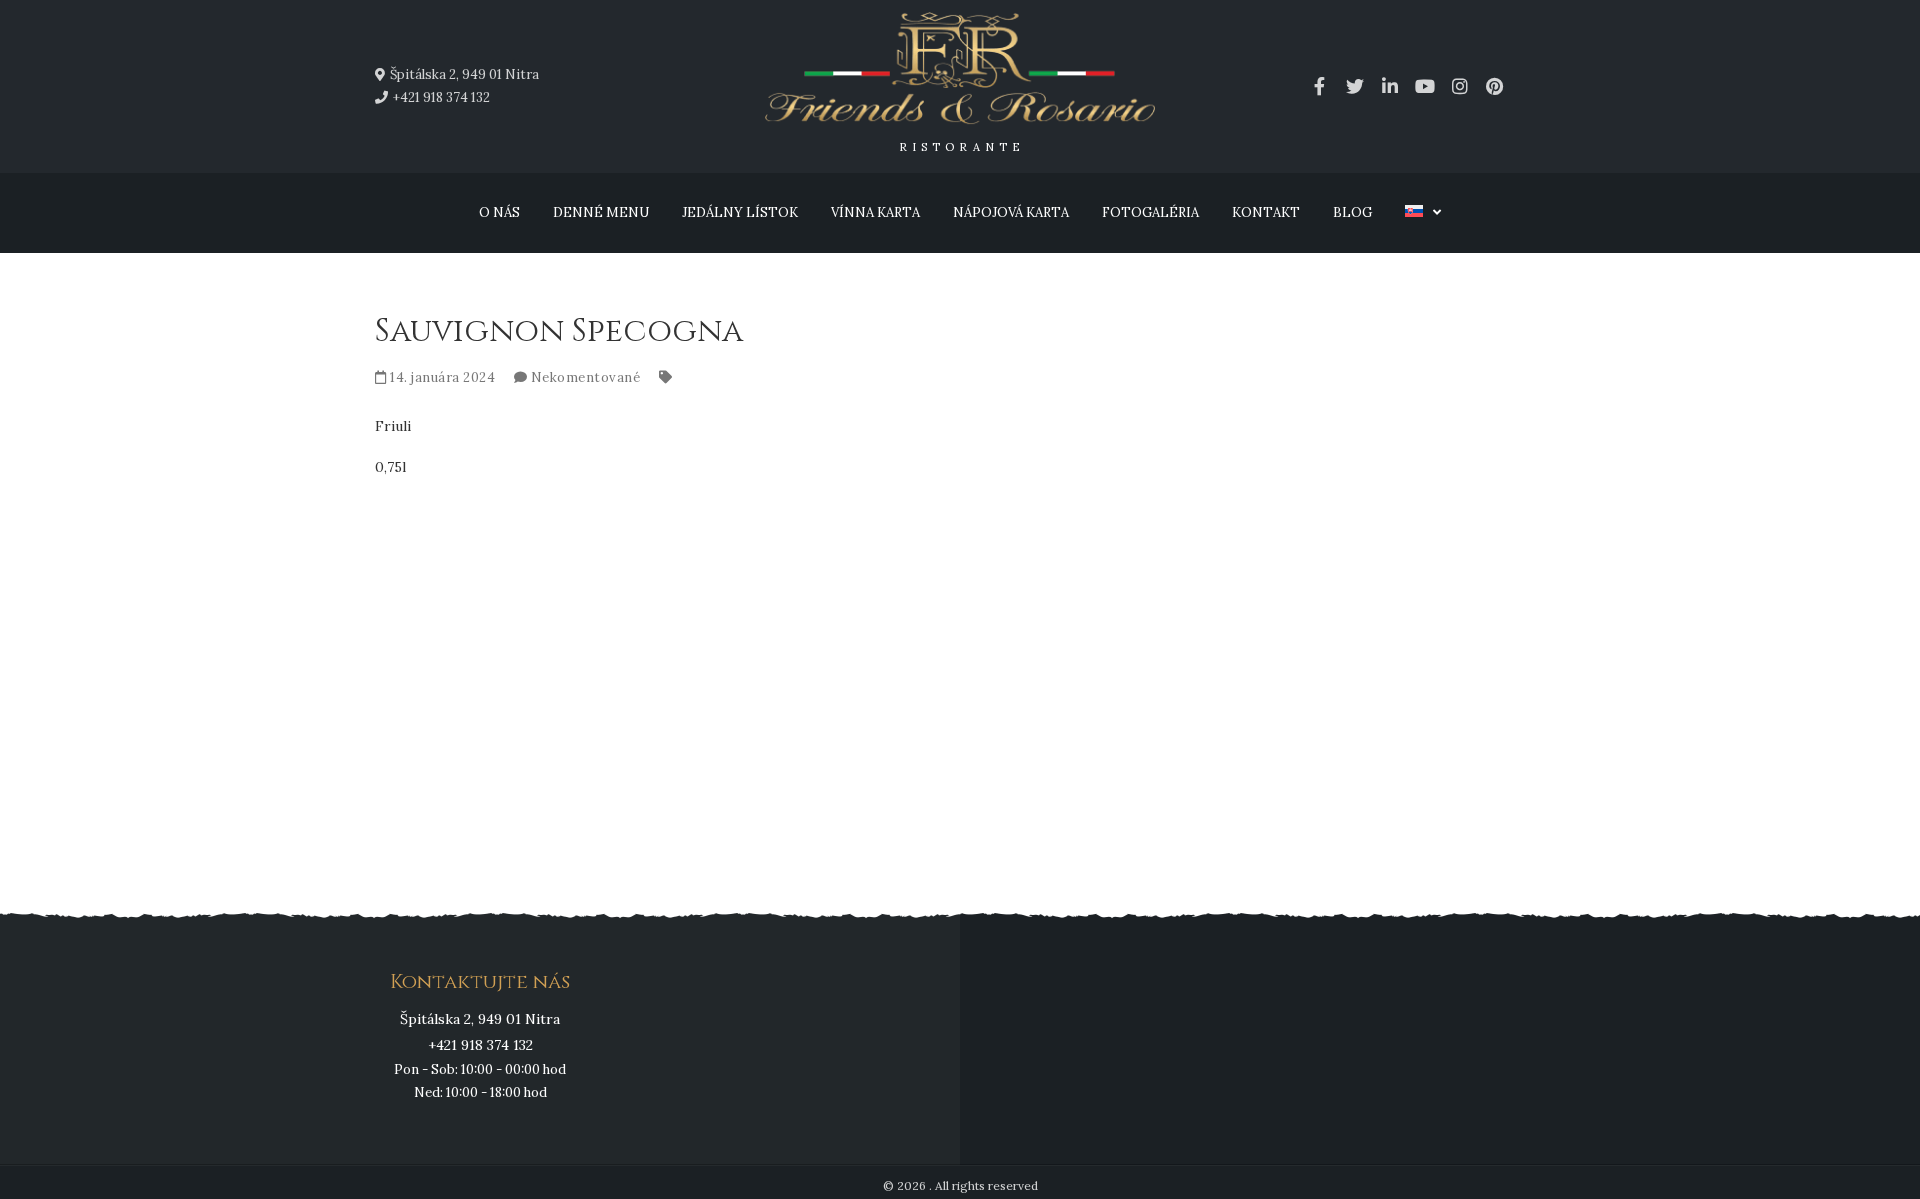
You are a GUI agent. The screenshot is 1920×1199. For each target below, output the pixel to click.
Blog (1352, 212)
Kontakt (1266, 212)
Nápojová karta (1011, 212)
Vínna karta (875, 212)
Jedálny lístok (740, 212)
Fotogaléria (1150, 212)
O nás (499, 212)
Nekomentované (586, 377)
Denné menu (601, 212)
